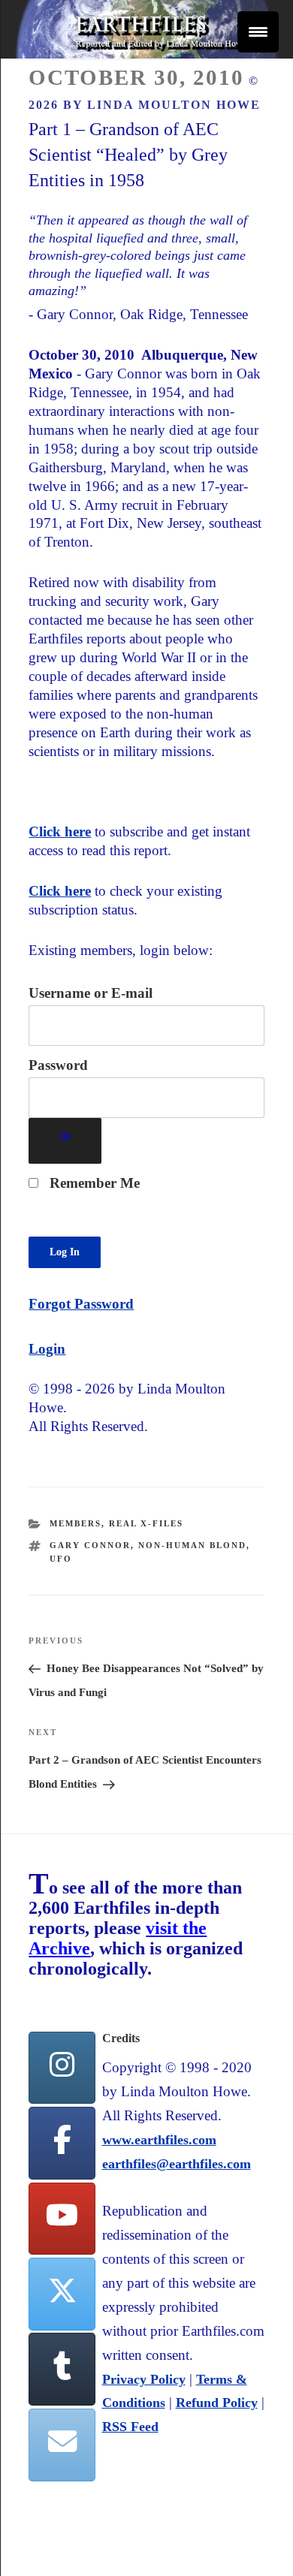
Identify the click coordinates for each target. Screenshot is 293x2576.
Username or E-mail (91, 993)
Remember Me (93, 1183)
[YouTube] (62, 2219)
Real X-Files (146, 1523)
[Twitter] (62, 2294)
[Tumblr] (62, 2369)
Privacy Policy (144, 2379)
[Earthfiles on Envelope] (62, 2445)
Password (58, 1065)
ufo (61, 1559)
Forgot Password (81, 1304)
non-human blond (192, 1545)
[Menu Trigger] (258, 32)
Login (47, 1349)
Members (76, 1523)
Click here (60, 832)
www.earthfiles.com (159, 2140)
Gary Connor (90, 1545)
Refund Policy (217, 2403)
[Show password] (65, 1141)
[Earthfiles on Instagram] (62, 2068)
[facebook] (62, 2143)
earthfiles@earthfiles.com (177, 2164)
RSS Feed (130, 2427)
